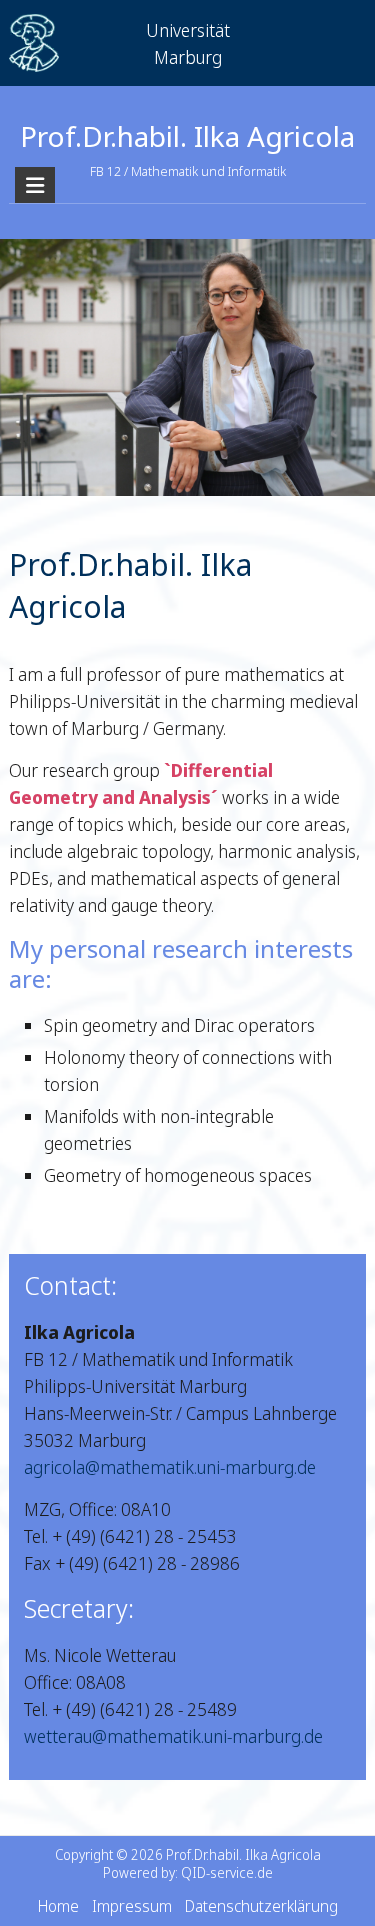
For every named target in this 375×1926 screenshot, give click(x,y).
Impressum (132, 1906)
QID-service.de (227, 1872)
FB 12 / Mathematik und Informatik (188, 171)
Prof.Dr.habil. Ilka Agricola (187, 136)
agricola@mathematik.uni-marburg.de (170, 1467)
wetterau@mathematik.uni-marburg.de (173, 1736)
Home (58, 1906)
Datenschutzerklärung (261, 1906)
